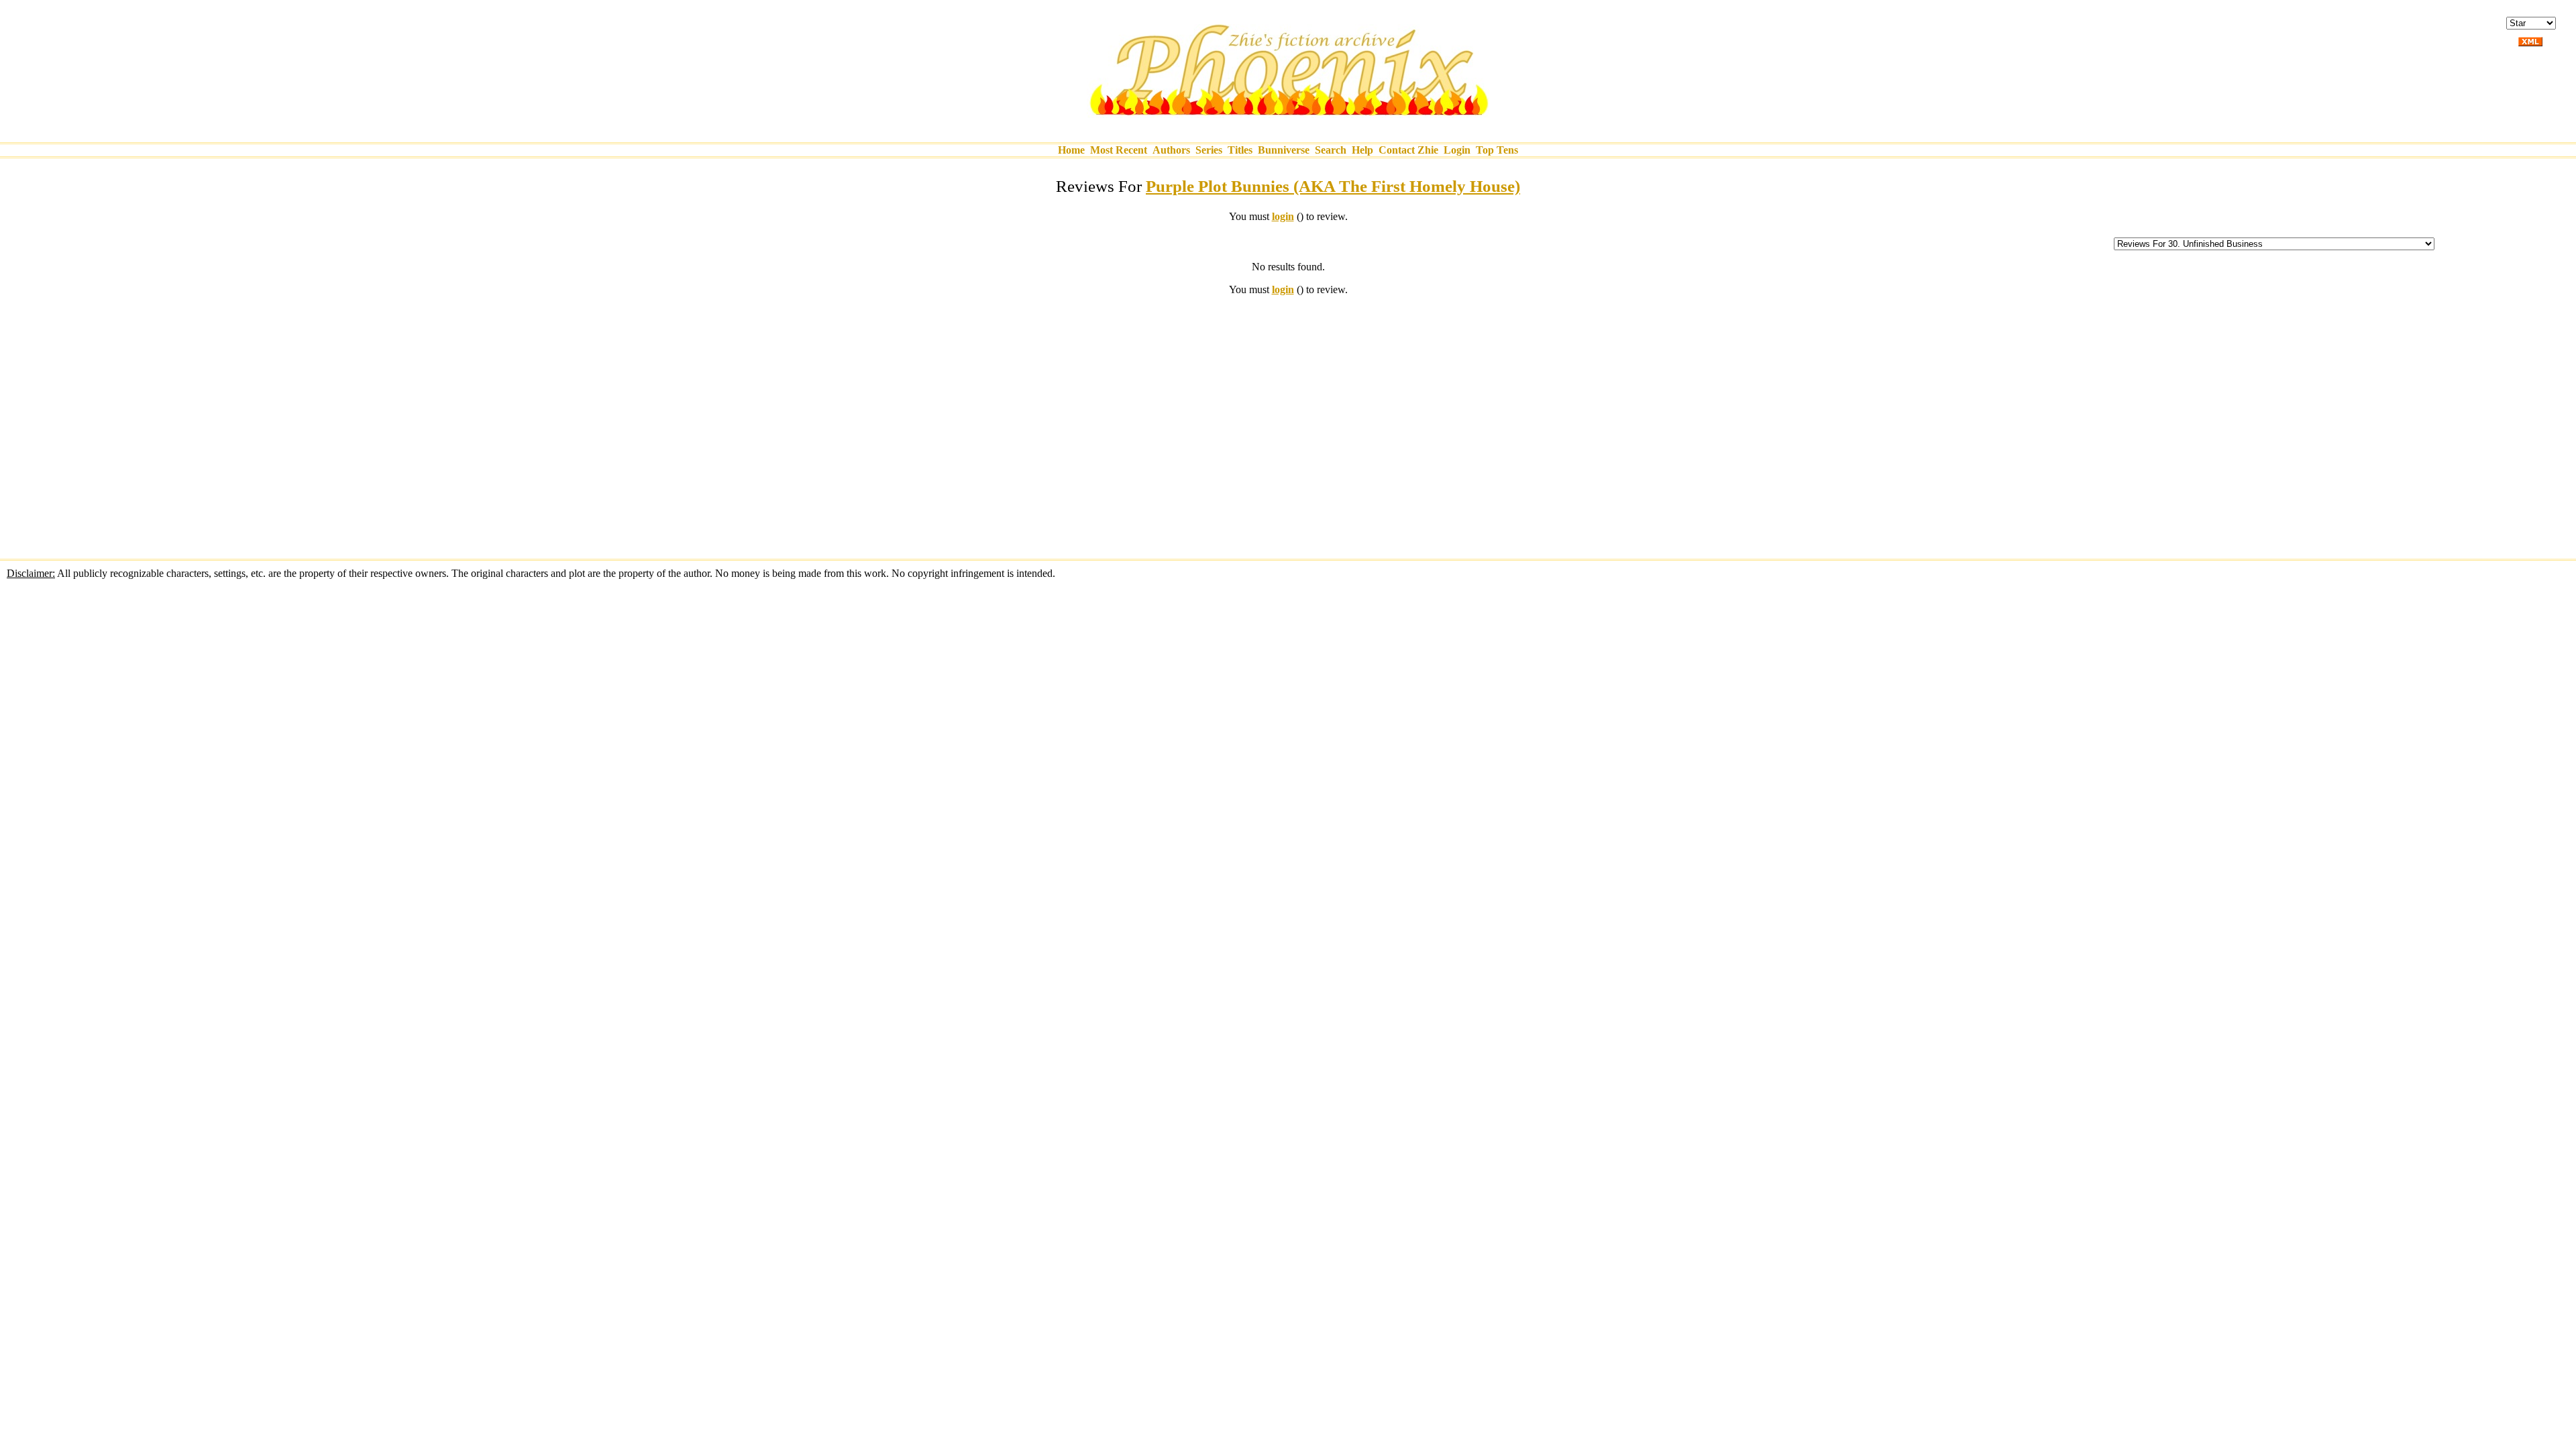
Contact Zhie (1408, 150)
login (1283, 216)
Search (1331, 150)
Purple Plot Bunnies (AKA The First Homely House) (1333, 186)
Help (1362, 150)
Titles (1240, 150)
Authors (1171, 150)
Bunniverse (1284, 150)
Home (1071, 150)
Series (1209, 150)
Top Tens (1497, 150)
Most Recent (1119, 150)
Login (1457, 150)
